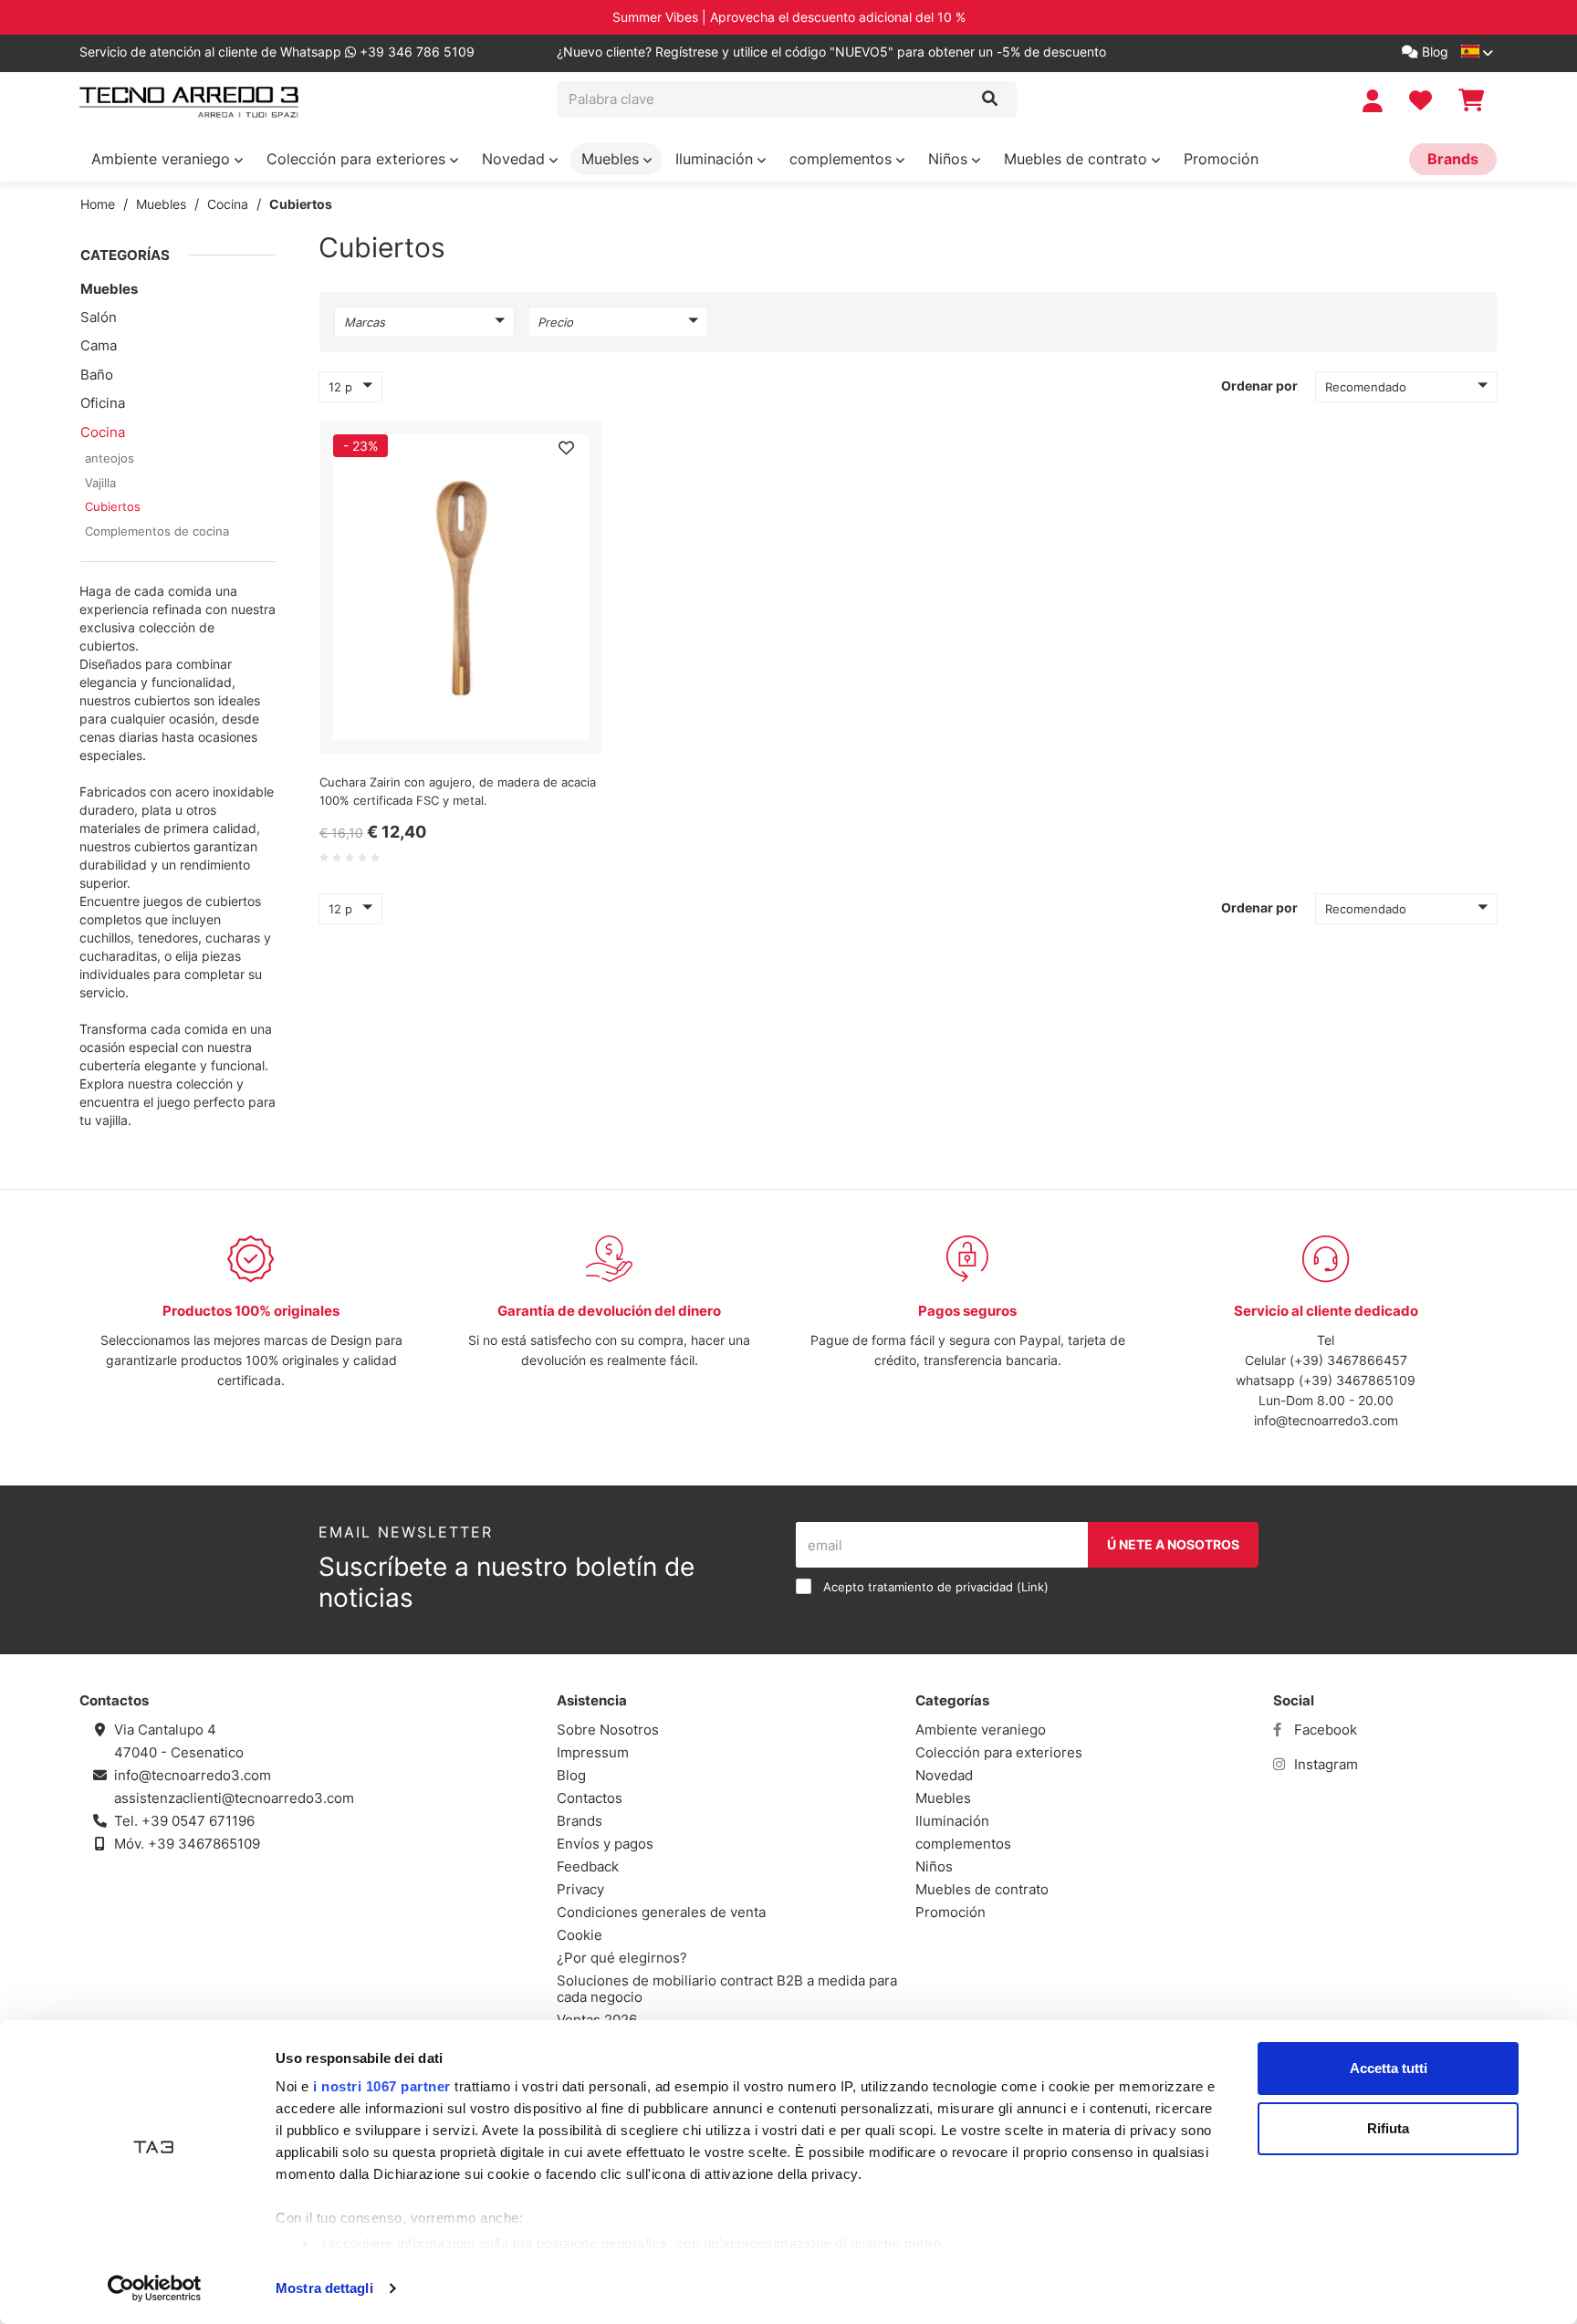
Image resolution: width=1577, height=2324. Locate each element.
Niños (950, 159)
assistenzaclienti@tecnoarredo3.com (234, 1798)
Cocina (228, 204)
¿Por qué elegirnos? (622, 1958)
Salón (99, 317)
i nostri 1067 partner (382, 2086)
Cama (99, 345)
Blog (1433, 52)
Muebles (612, 159)
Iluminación (716, 159)
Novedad (516, 159)
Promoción (1221, 159)
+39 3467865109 (204, 1844)
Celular (1267, 1360)
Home (98, 204)
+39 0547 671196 (198, 1821)
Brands (1453, 159)
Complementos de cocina (157, 531)
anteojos (110, 458)
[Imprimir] (566, 448)
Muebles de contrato (1078, 159)
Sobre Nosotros (608, 1730)
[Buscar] (990, 99)
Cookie (580, 1935)
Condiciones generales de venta (661, 1912)
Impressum (593, 1752)
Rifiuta (1388, 2128)
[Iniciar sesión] (1375, 101)
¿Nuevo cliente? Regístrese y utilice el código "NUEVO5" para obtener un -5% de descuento (831, 52)
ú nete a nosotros (1173, 1544)
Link (1033, 1587)
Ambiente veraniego (163, 159)
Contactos (590, 1798)
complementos (843, 159)
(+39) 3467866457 (1348, 1360)
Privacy (580, 1889)
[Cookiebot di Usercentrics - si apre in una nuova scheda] (155, 2288)
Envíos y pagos (605, 1844)
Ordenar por (1259, 386)
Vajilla (100, 483)
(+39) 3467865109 (1357, 1380)
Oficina (103, 403)
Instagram (1324, 1764)
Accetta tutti (1389, 2068)
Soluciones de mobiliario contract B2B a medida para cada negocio (727, 1989)
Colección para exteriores (358, 159)
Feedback (588, 1866)
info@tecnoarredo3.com (1326, 1420)
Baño (97, 375)
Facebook (1324, 1730)
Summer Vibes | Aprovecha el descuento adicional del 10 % (789, 17)
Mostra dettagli (324, 2288)
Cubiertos (301, 204)
